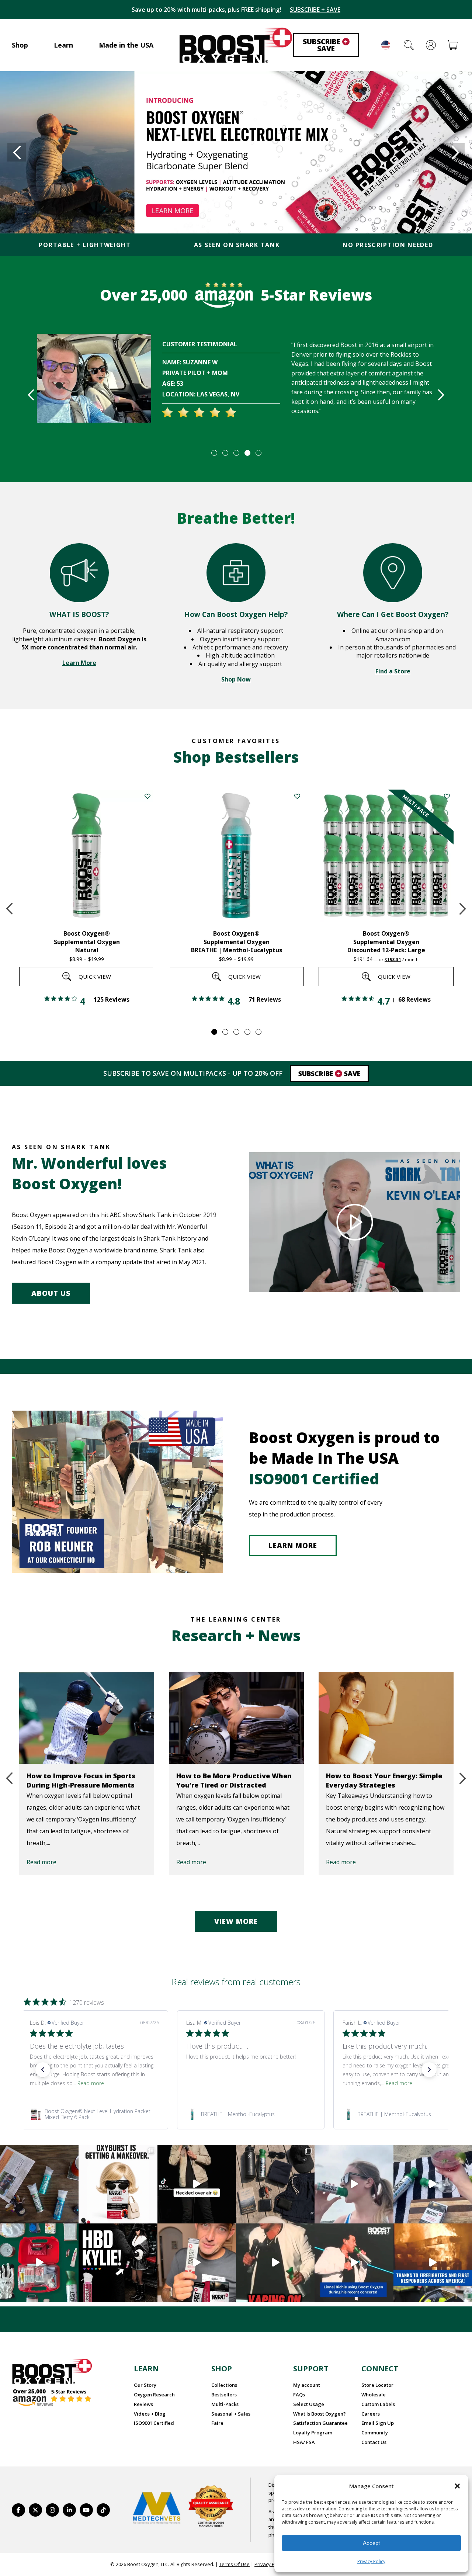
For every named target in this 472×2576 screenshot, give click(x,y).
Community (375, 2433)
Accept (371, 2543)
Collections (224, 2385)
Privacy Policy (371, 2561)
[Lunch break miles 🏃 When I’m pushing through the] (354, 2184)
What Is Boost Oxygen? (320, 2414)
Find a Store (393, 671)
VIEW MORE (236, 1921)
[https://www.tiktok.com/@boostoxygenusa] (103, 2510)
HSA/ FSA (304, 2442)
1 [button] (214, 453)
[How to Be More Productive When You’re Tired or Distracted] (87, 1718)
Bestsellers (224, 2395)
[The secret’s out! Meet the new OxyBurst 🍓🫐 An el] (118, 2184)
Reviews (143, 2404)
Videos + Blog (150, 2414)
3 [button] (236, 453)
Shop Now (236, 679)
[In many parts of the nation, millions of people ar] (433, 2263)
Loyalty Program (313, 2433)
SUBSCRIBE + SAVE (315, 10)
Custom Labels (378, 2404)
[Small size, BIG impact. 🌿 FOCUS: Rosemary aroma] (39, 2184)
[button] (457, 2486)
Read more (41, 1862)
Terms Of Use (234, 2564)
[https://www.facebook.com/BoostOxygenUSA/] (18, 2510)
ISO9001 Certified (154, 2423)
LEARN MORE (293, 1546)
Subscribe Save (325, 45)
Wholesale (374, 2395)
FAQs (299, 2395)
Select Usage (309, 2404)
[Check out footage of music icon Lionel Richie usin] (275, 2263)
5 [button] (258, 453)
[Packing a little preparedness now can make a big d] (39, 2263)
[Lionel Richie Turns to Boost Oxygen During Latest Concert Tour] (386, 1718)
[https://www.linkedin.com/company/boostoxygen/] (69, 2510)
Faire (217, 2423)
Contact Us (374, 2442)
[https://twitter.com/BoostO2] (35, 2510)
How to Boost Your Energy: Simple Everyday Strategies (234, 1780)
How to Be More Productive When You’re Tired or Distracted (84, 1780)
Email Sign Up (378, 2423)
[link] (94, 2114)
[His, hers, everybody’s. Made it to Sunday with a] (275, 2184)
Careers (371, 2414)
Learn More (79, 663)
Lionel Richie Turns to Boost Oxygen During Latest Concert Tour (378, 1785)
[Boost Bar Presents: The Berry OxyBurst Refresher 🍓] (433, 2184)
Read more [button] (91, 2083)
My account (307, 2385)
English (386, 45)
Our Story (145, 2385)
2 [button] (225, 453)
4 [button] (247, 453)
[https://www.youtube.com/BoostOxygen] (86, 2510)
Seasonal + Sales (231, 2414)
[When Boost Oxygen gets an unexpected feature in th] (197, 2184)
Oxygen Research (154, 2395)
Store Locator (377, 2385)
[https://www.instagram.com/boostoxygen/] (52, 2510)
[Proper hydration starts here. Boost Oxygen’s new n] (197, 2263)
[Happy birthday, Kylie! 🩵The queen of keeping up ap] (118, 2263)
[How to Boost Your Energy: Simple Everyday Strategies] (236, 1718)
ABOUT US (51, 1293)
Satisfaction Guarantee (320, 2423)
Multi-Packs (225, 2404)
